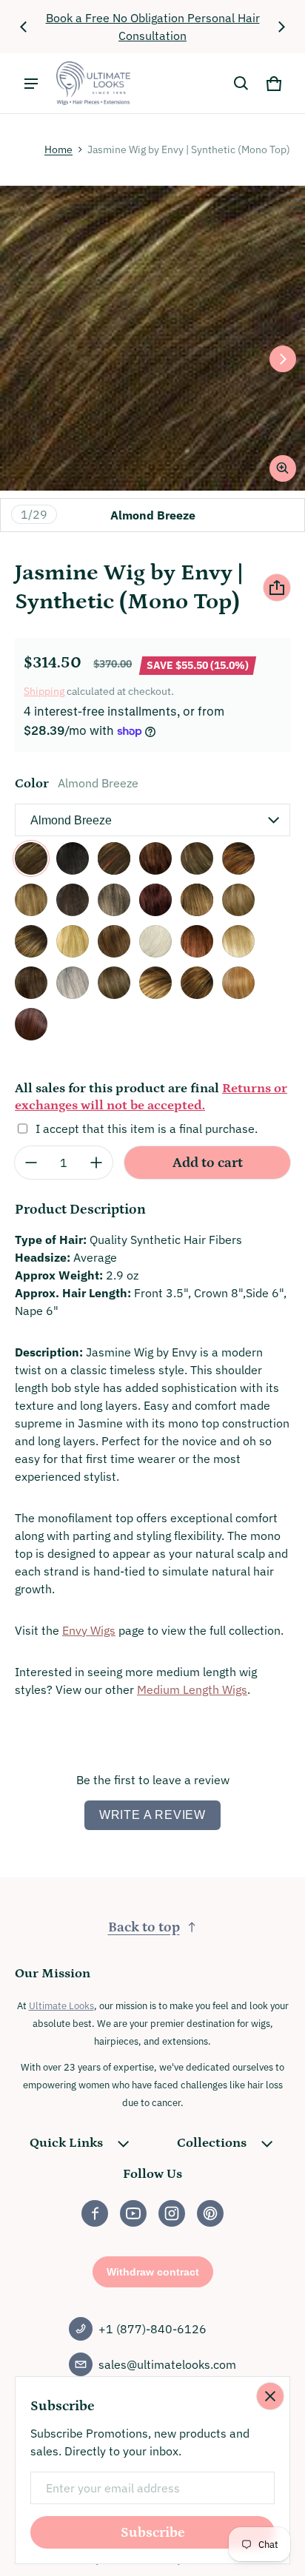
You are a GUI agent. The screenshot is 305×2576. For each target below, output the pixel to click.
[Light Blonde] (114, 941)
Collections (212, 2143)
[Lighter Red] (238, 941)
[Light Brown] (155, 941)
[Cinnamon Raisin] (238, 858)
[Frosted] (238, 900)
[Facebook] (95, 2213)
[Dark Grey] (155, 900)
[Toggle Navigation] (31, 84)
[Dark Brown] (114, 900)
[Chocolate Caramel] (155, 858)
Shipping (44, 691)
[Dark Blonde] (73, 900)
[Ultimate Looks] (93, 83)
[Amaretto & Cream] (73, 858)
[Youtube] (133, 2213)
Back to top (144, 1927)
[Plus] (96, 1163)
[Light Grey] (197, 941)
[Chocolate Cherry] (197, 858)
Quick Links (66, 2143)
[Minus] (31, 1163)
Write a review (152, 1815)
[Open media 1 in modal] (152, 338)
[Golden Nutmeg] (73, 941)
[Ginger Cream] (31, 941)
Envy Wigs (89, 1630)
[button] (241, 84)
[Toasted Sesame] (238, 983)
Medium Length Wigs (192, 1689)
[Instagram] (172, 2213)
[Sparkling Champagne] (197, 983)
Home (58, 149)
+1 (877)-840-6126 (152, 2329)
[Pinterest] (210, 2213)
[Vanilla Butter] (31, 1024)
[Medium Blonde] (31, 983)
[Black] (114, 858)
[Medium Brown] (73, 983)
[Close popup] (270, 2396)
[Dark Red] (197, 900)
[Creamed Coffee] (31, 900)
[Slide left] (24, 27)
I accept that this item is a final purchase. (147, 1129)
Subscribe (153, 2533)
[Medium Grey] (114, 983)
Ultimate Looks (61, 2005)
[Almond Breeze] (31, 858)
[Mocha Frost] (155, 983)
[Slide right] (281, 27)
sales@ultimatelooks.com (167, 2364)
